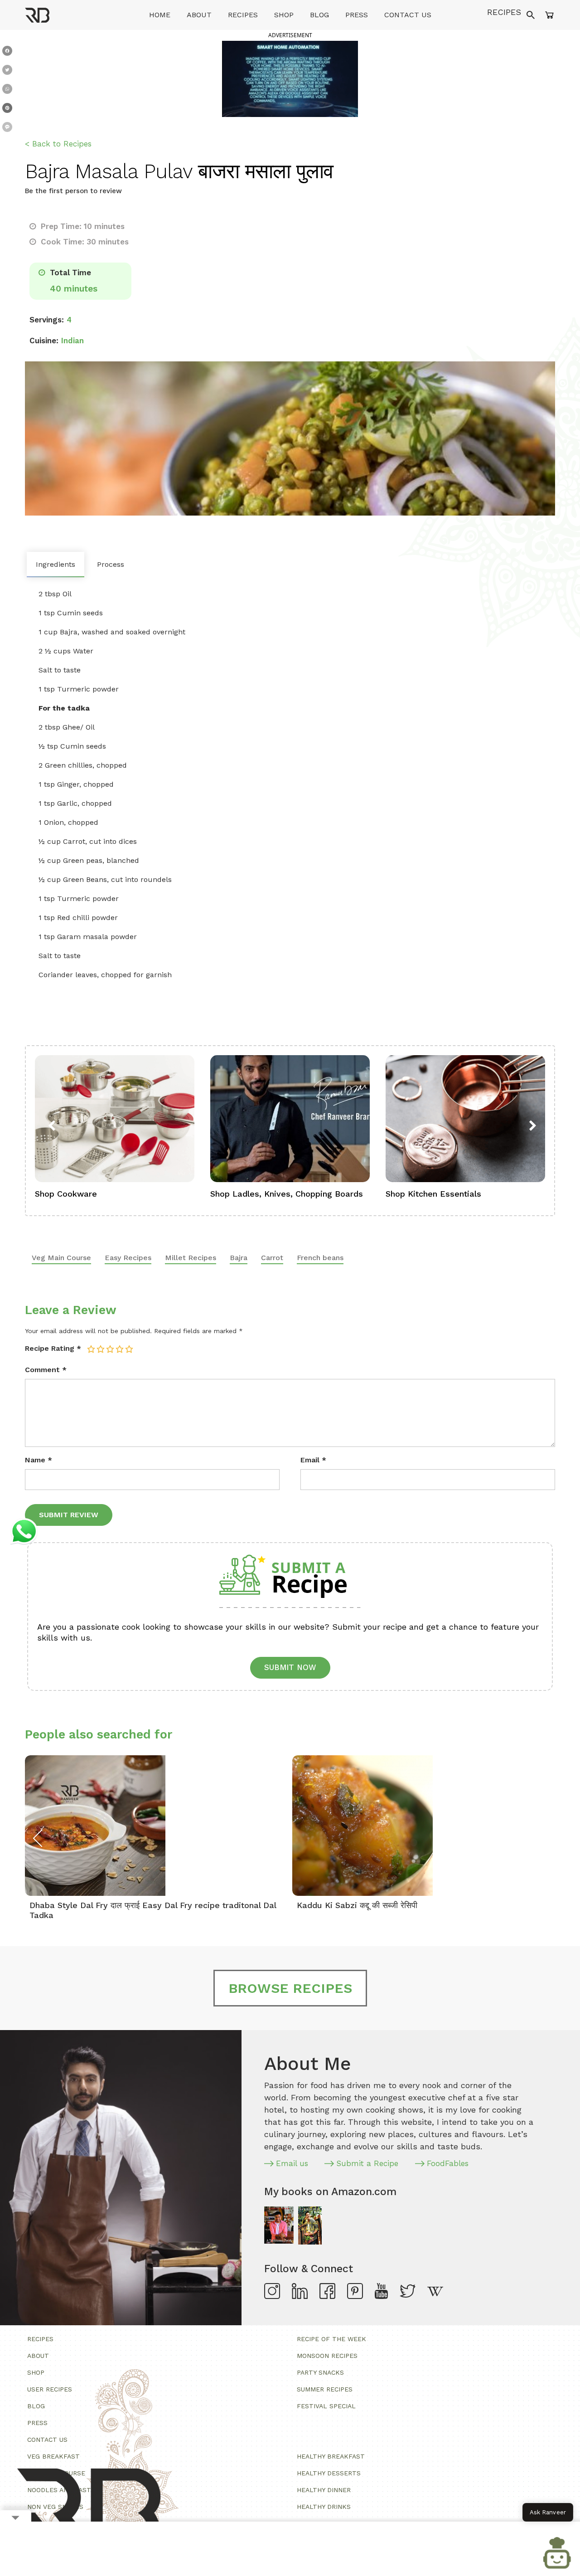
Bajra (239, 1258)
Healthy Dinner (324, 2490)
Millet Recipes (191, 1258)
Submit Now (290, 1667)
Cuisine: (44, 341)
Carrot (272, 1258)
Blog (319, 15)
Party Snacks (320, 2372)
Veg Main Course (61, 1258)
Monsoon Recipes (327, 2356)
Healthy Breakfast (331, 2456)
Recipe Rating (53, 1348)
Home (160, 15)
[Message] (7, 129)
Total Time (69, 273)
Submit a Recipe (367, 2163)
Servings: (47, 320)
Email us (292, 2163)
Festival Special (326, 2406)
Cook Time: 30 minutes (84, 242)
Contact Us (408, 15)
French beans (320, 1258)
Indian (72, 341)
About (199, 15)
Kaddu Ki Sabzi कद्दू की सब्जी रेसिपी (357, 1905)
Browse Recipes (290, 1988)
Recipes (243, 15)
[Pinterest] (7, 110)
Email (313, 1460)
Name (39, 1460)
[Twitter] (7, 72)
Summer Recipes (325, 2389)
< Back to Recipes (58, 144)
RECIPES (504, 12)
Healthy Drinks (324, 2507)
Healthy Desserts (329, 2473)
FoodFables (448, 2163)
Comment (46, 1370)
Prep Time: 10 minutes (82, 226)
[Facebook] (7, 53)
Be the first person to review (73, 191)
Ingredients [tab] (56, 564)
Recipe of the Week (331, 2339)
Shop (284, 15)
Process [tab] (111, 564)
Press (357, 15)
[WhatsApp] (7, 91)
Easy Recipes (128, 1258)
